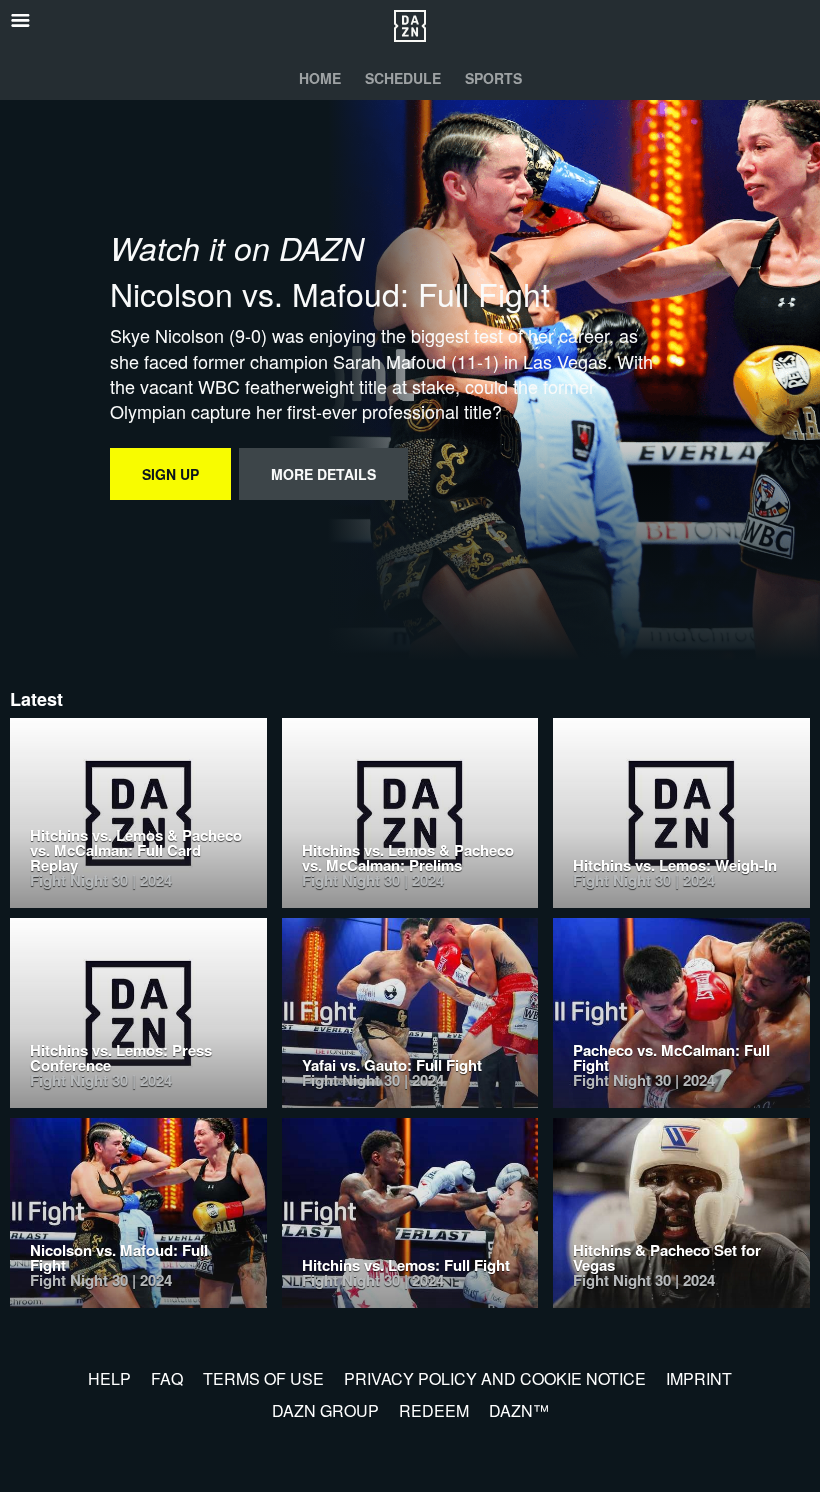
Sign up (170, 474)
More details (323, 474)
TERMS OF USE (263, 1378)
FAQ (167, 1378)
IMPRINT (699, 1378)
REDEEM (434, 1410)
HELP (109, 1378)
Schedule (403, 78)
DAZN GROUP (325, 1410)
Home (320, 78)
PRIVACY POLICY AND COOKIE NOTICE (495, 1378)
